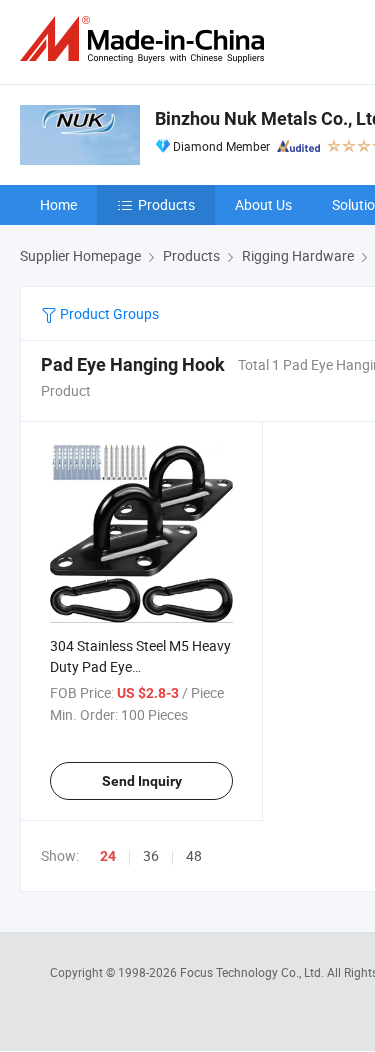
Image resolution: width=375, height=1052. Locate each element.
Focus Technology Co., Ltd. (253, 972)
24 (108, 856)
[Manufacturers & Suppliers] (146, 39)
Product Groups (108, 313)
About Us (263, 204)
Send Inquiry (142, 781)
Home (58, 204)
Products (166, 204)
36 (151, 855)
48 (194, 855)
